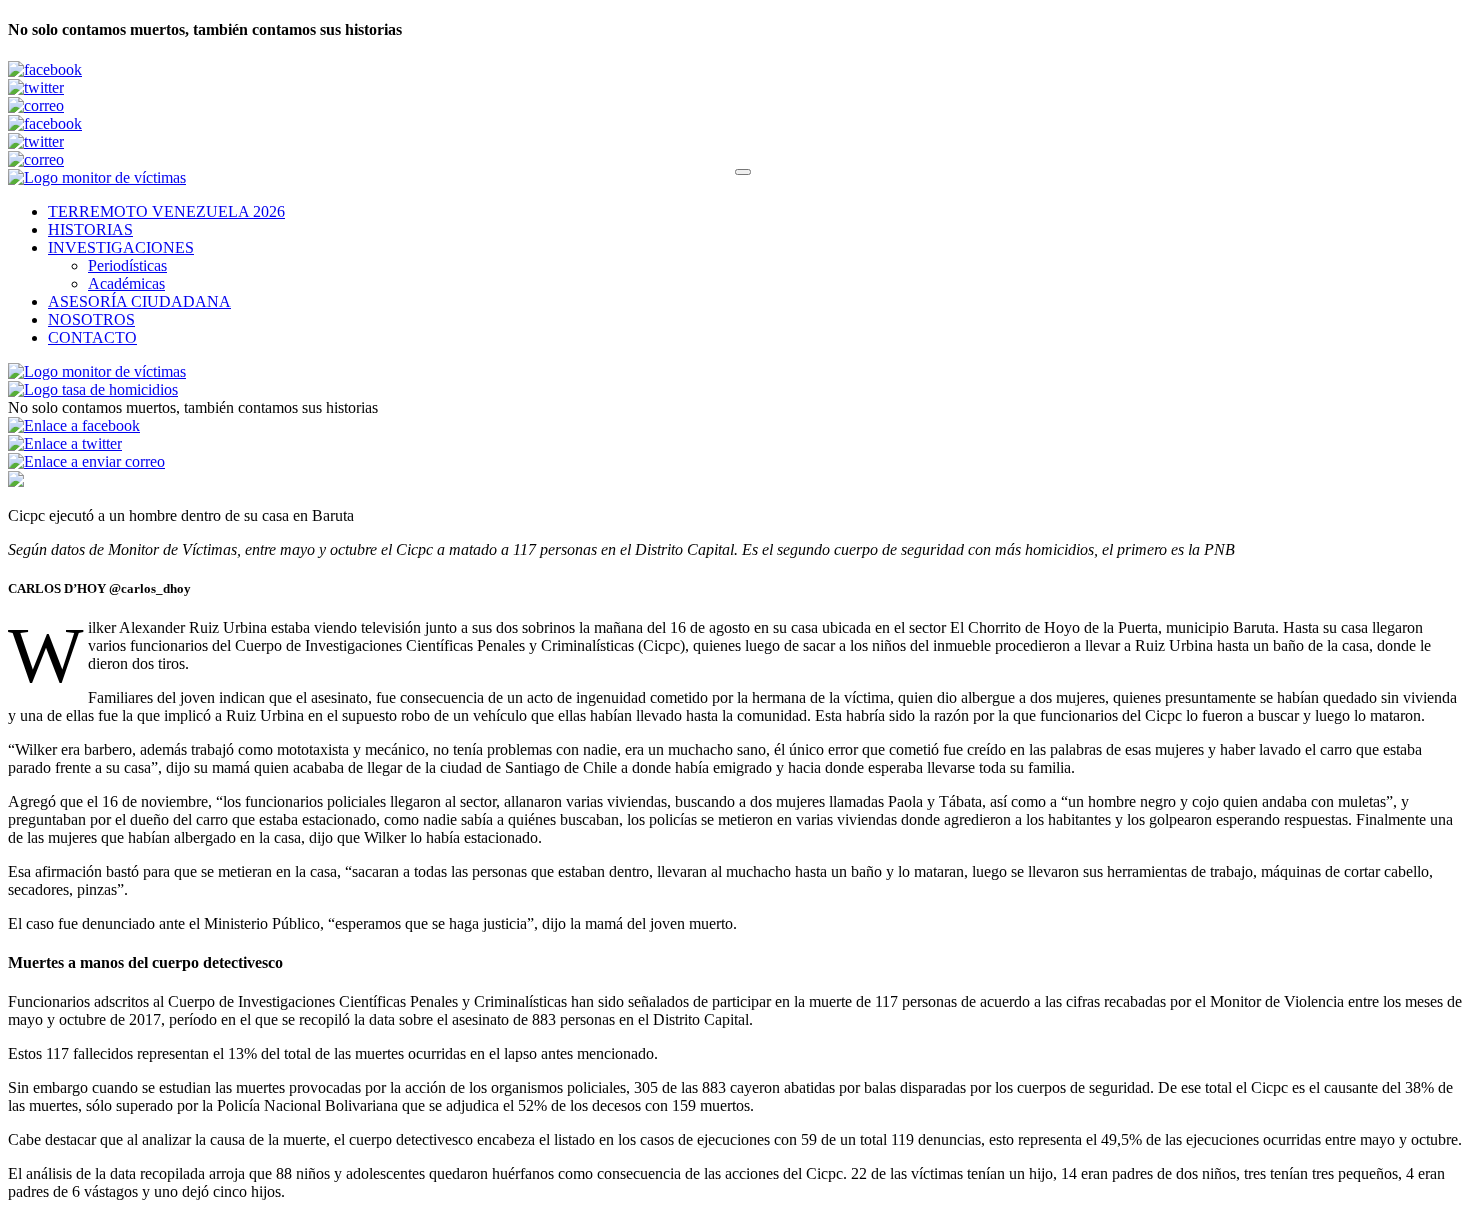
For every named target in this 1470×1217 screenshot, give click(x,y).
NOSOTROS (91, 319)
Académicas (126, 283)
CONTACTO (92, 337)
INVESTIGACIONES (121, 247)
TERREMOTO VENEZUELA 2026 (166, 211)
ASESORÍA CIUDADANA (139, 301)
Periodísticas (127, 265)
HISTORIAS (90, 229)
